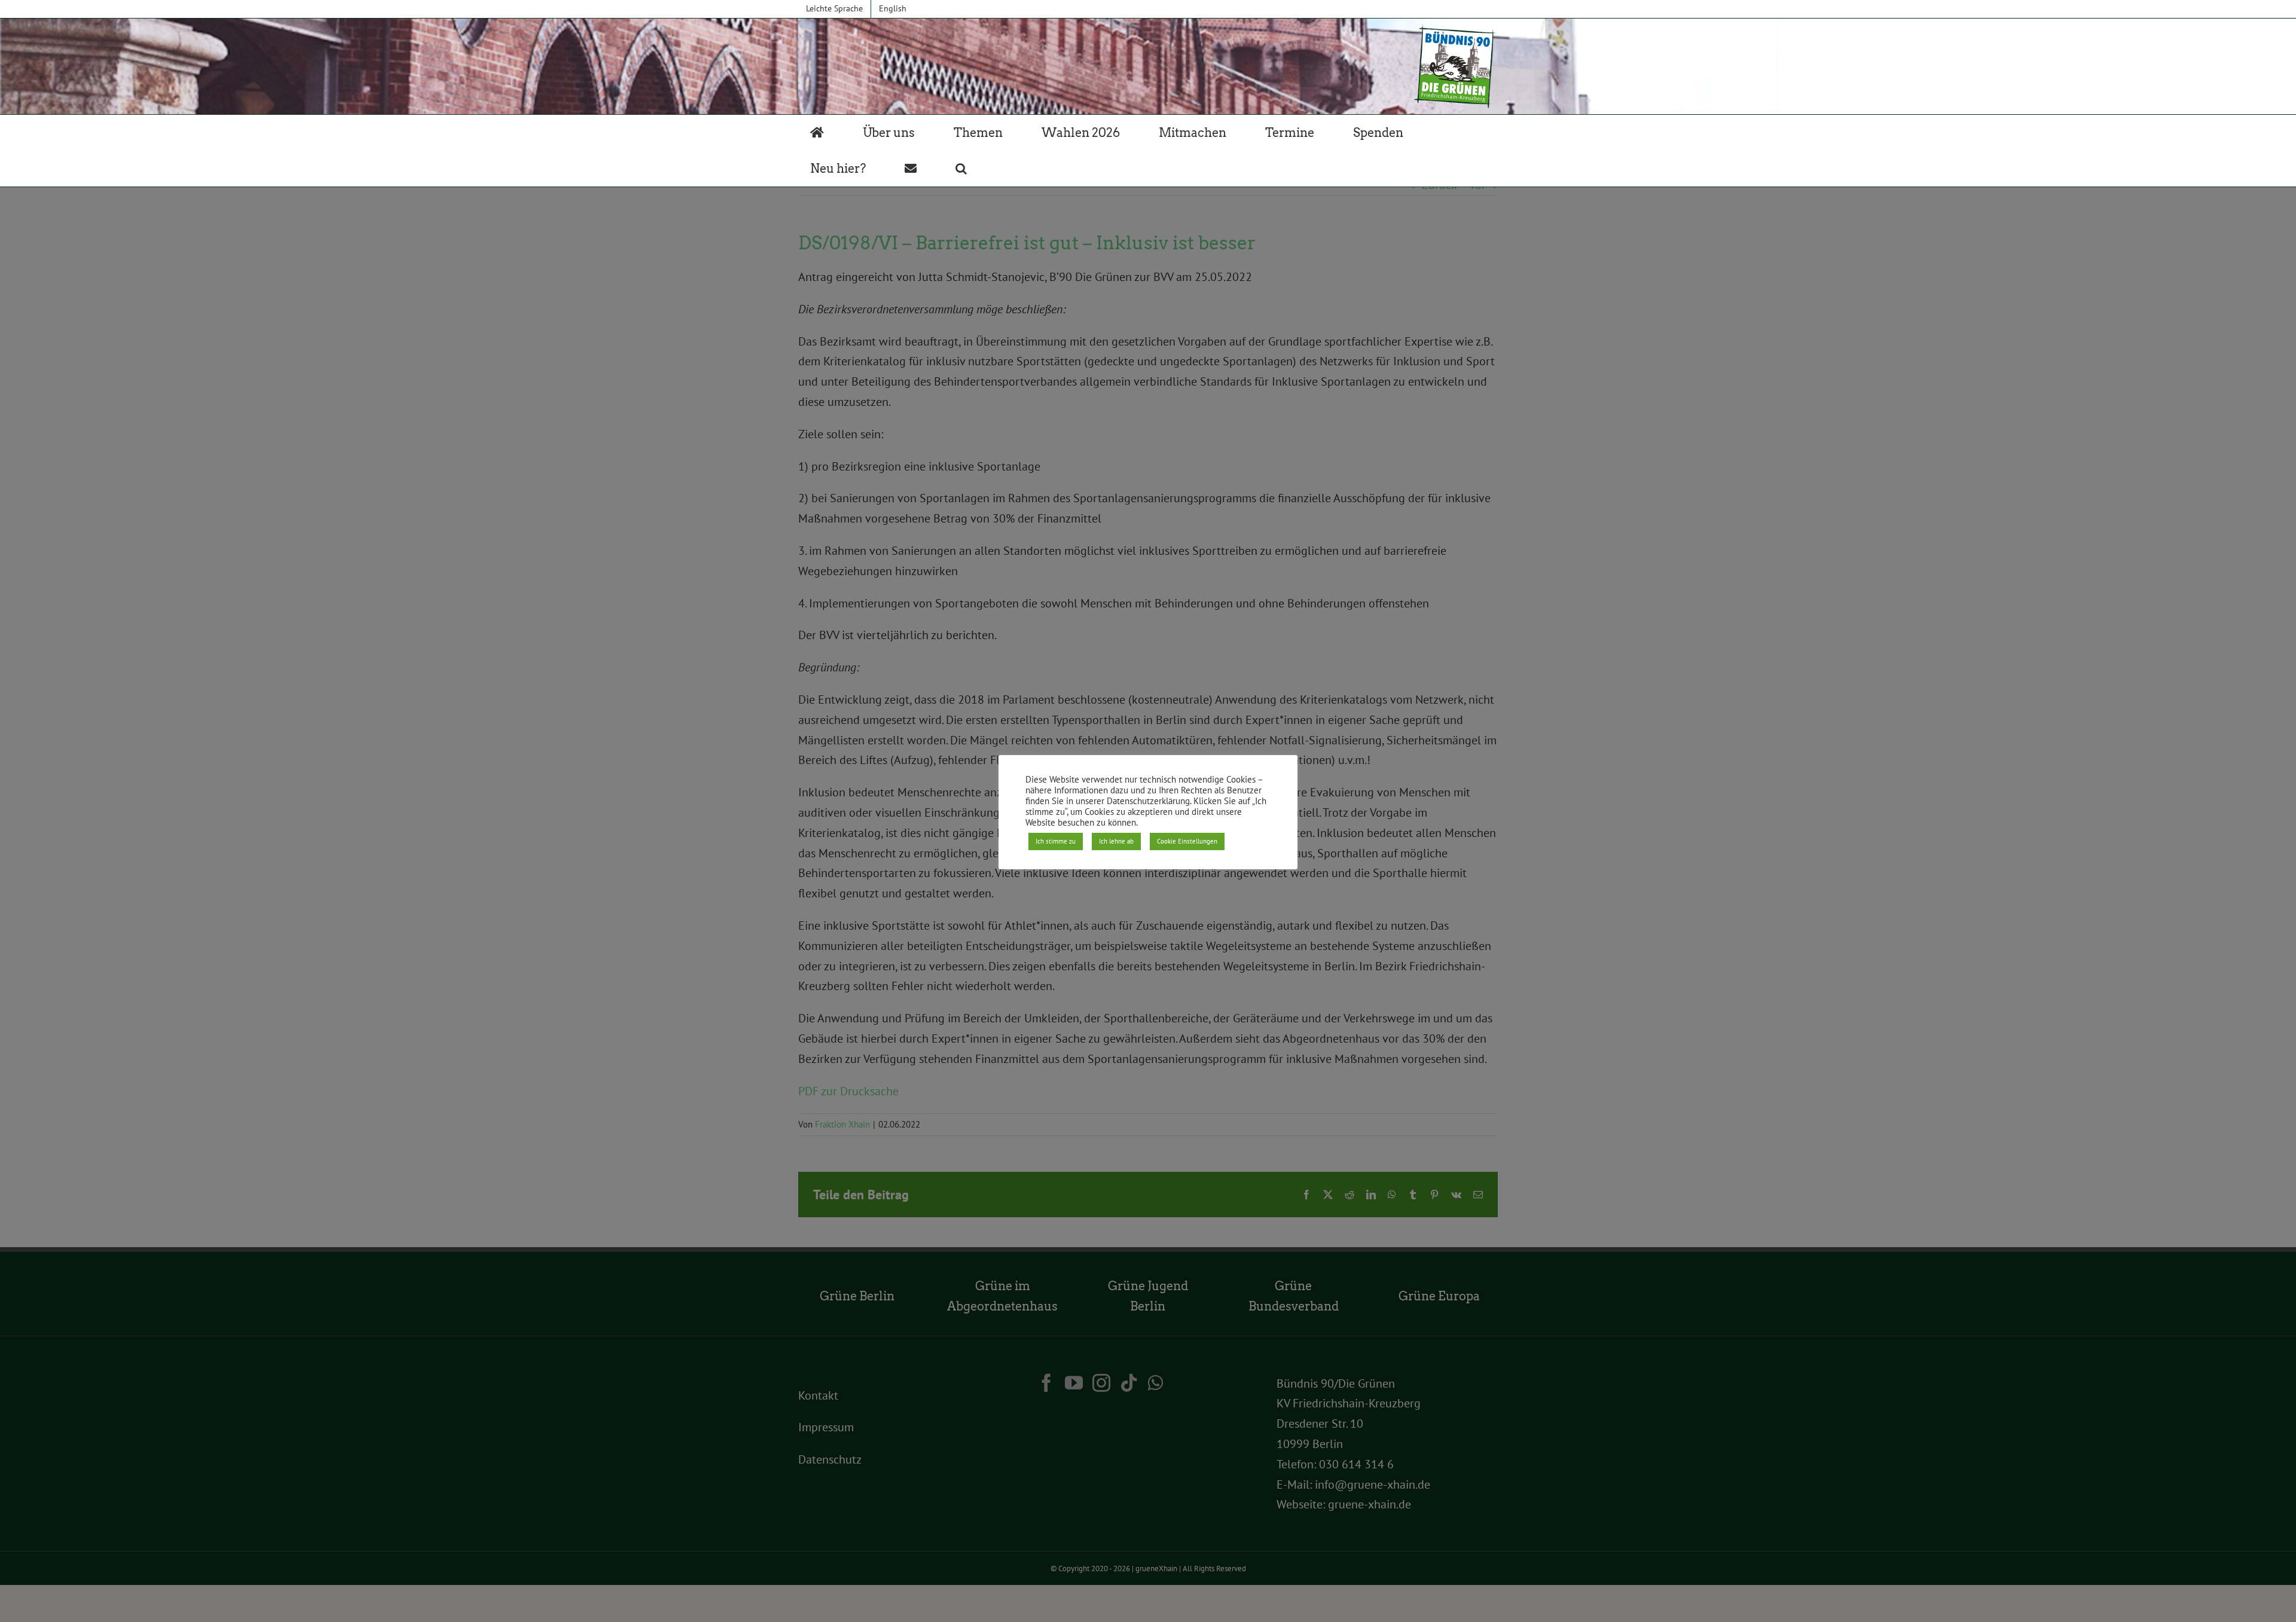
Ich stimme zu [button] (1056, 841)
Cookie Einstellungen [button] (1187, 841)
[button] (961, 169)
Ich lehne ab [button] (1116, 841)
